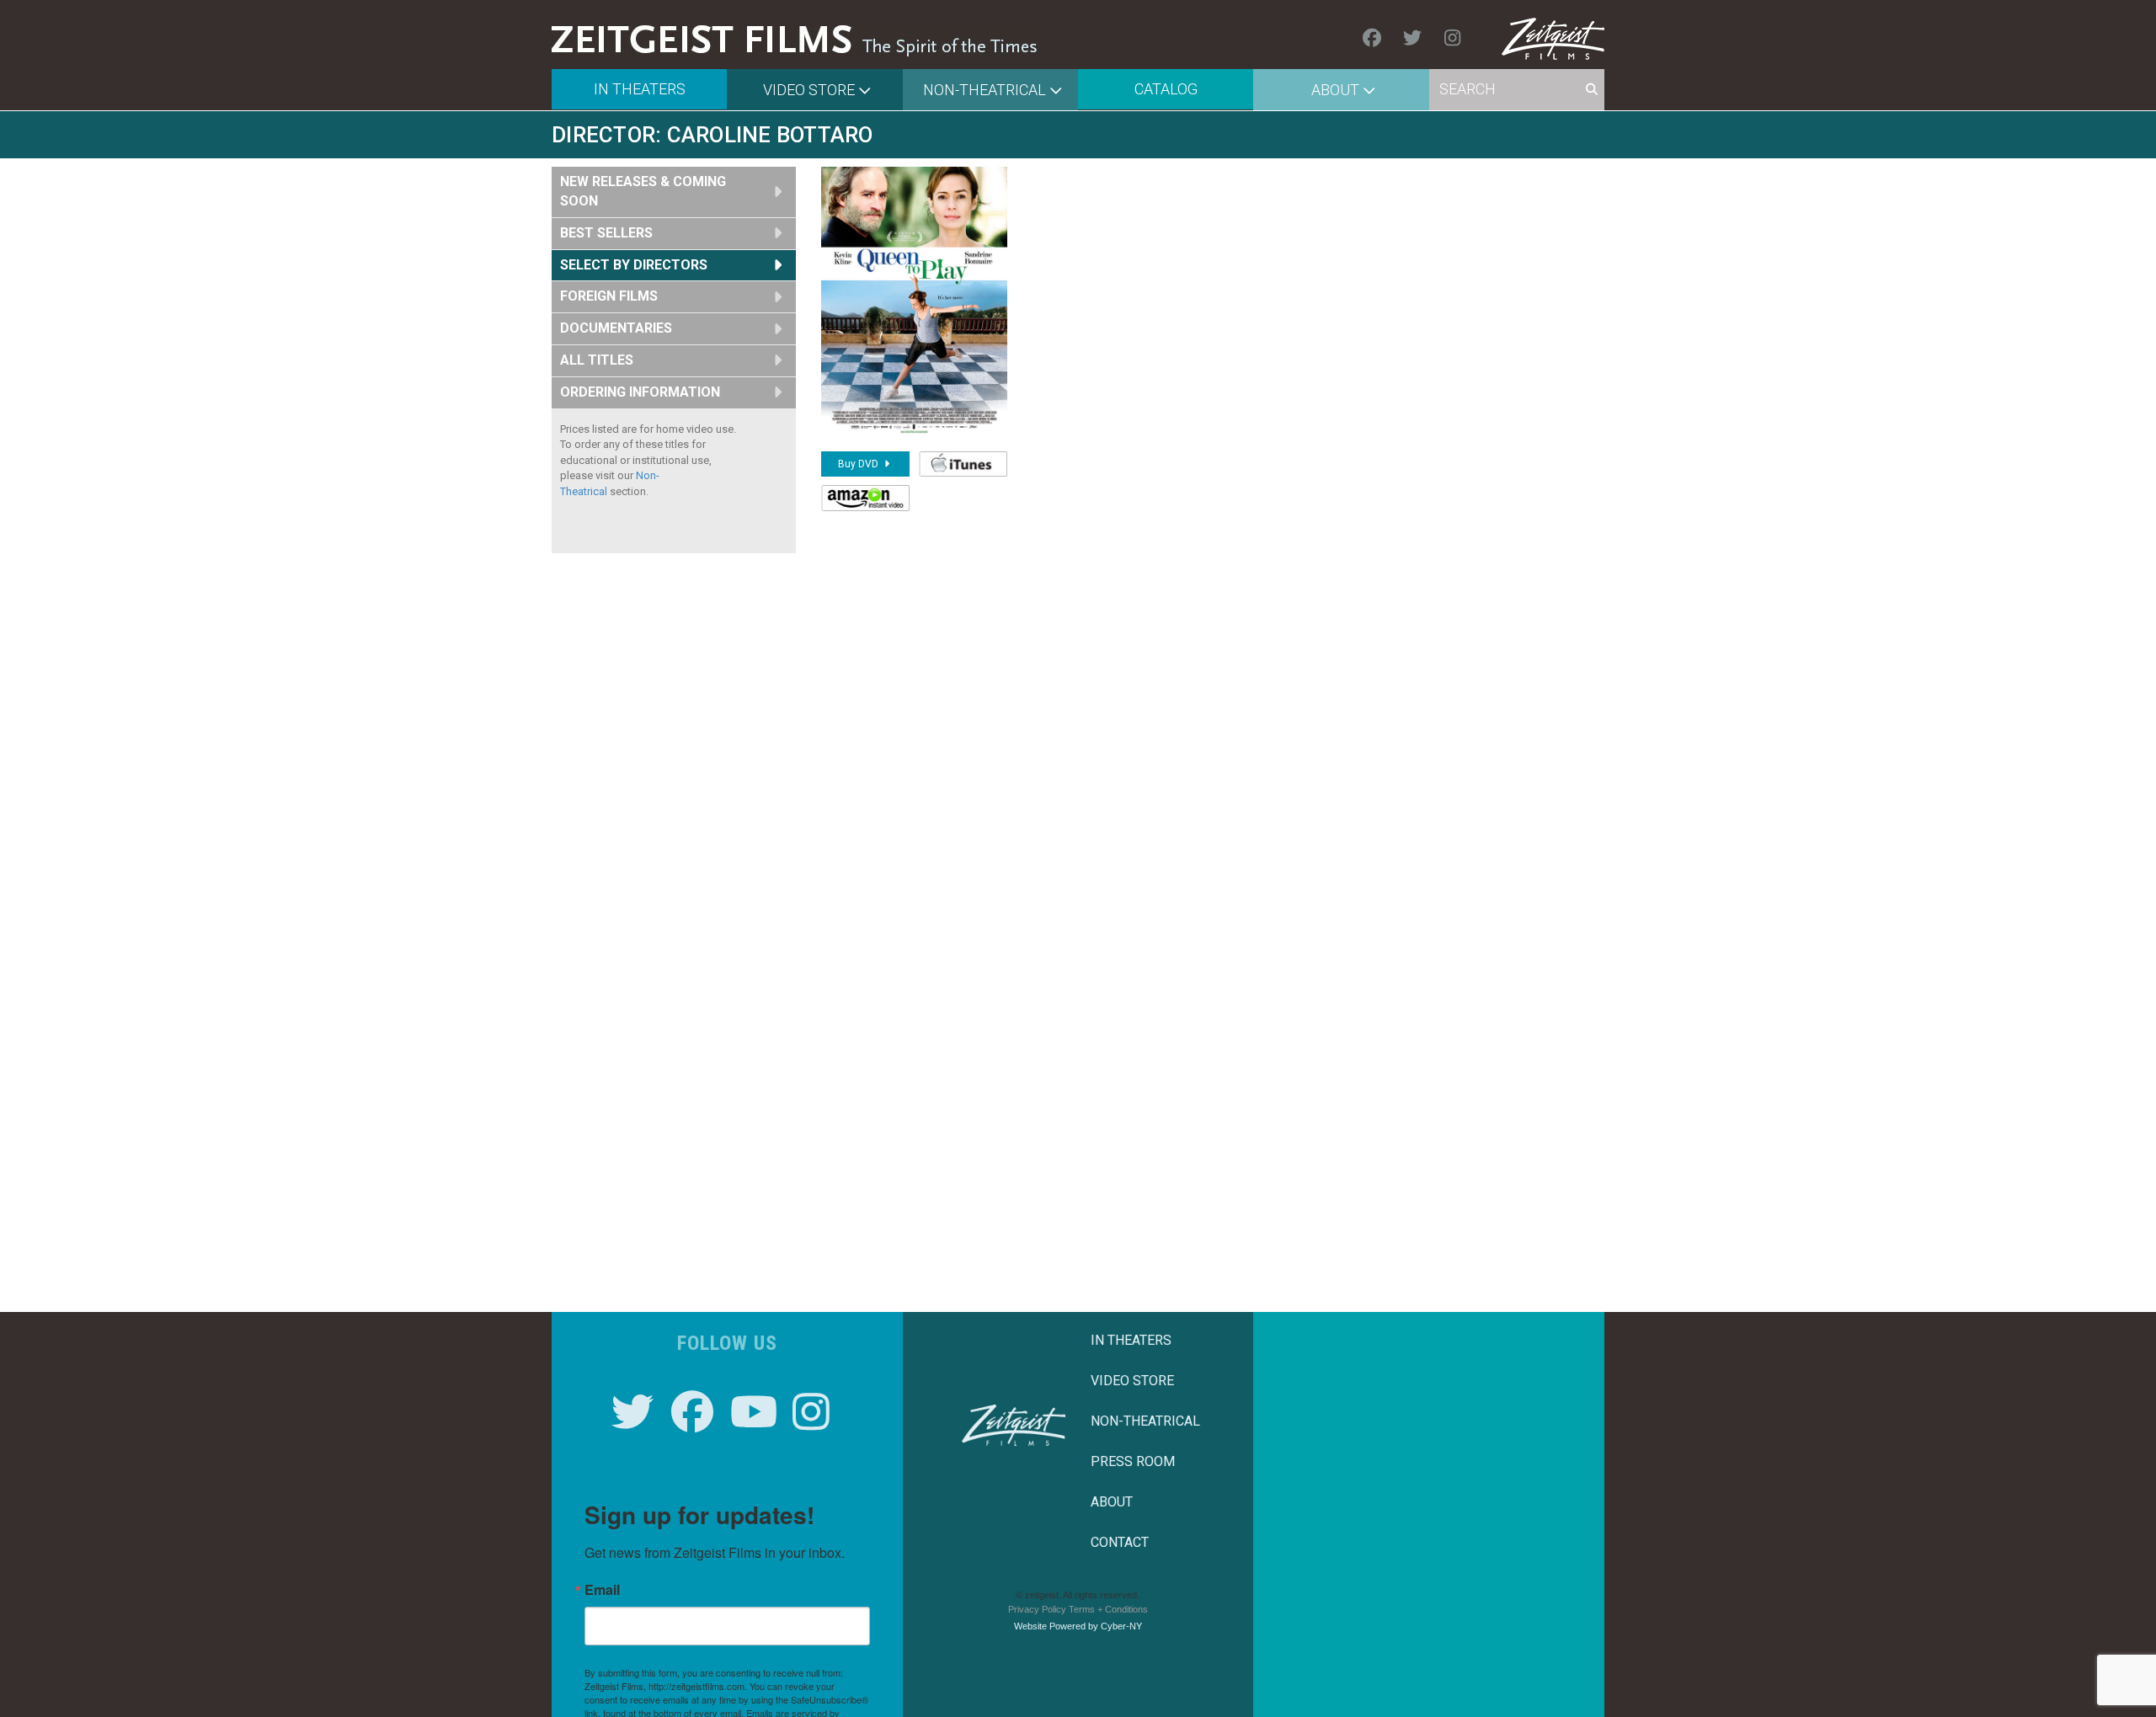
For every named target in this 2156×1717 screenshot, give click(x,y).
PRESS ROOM (1133, 1461)
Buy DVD (859, 464)
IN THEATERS (1131, 1340)
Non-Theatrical (985, 90)
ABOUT (1112, 1502)
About (1335, 90)
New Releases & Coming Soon (643, 191)
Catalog (1166, 89)
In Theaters (640, 89)
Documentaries (616, 328)
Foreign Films (609, 296)
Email (602, 1590)
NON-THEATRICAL (1145, 1421)
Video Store (809, 90)
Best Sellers (606, 233)
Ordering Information (640, 392)
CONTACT (1120, 1542)
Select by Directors (634, 265)
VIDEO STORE (1132, 1381)
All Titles (597, 360)
